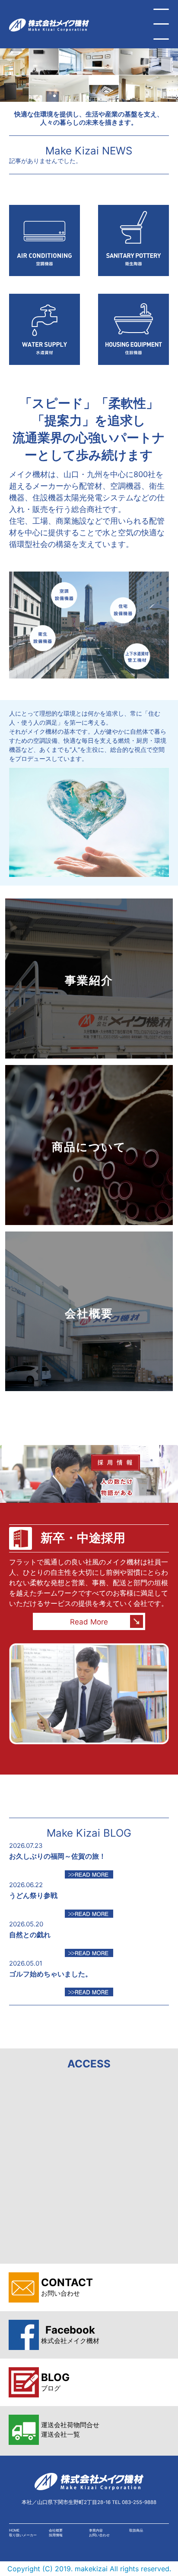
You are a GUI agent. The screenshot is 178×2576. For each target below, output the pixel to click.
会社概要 (56, 2530)
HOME (14, 2530)
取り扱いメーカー (23, 2535)
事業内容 (96, 2530)
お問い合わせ (99, 2535)
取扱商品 (136, 2530)
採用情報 (56, 2535)
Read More (89, 1622)
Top (168, 2564)
